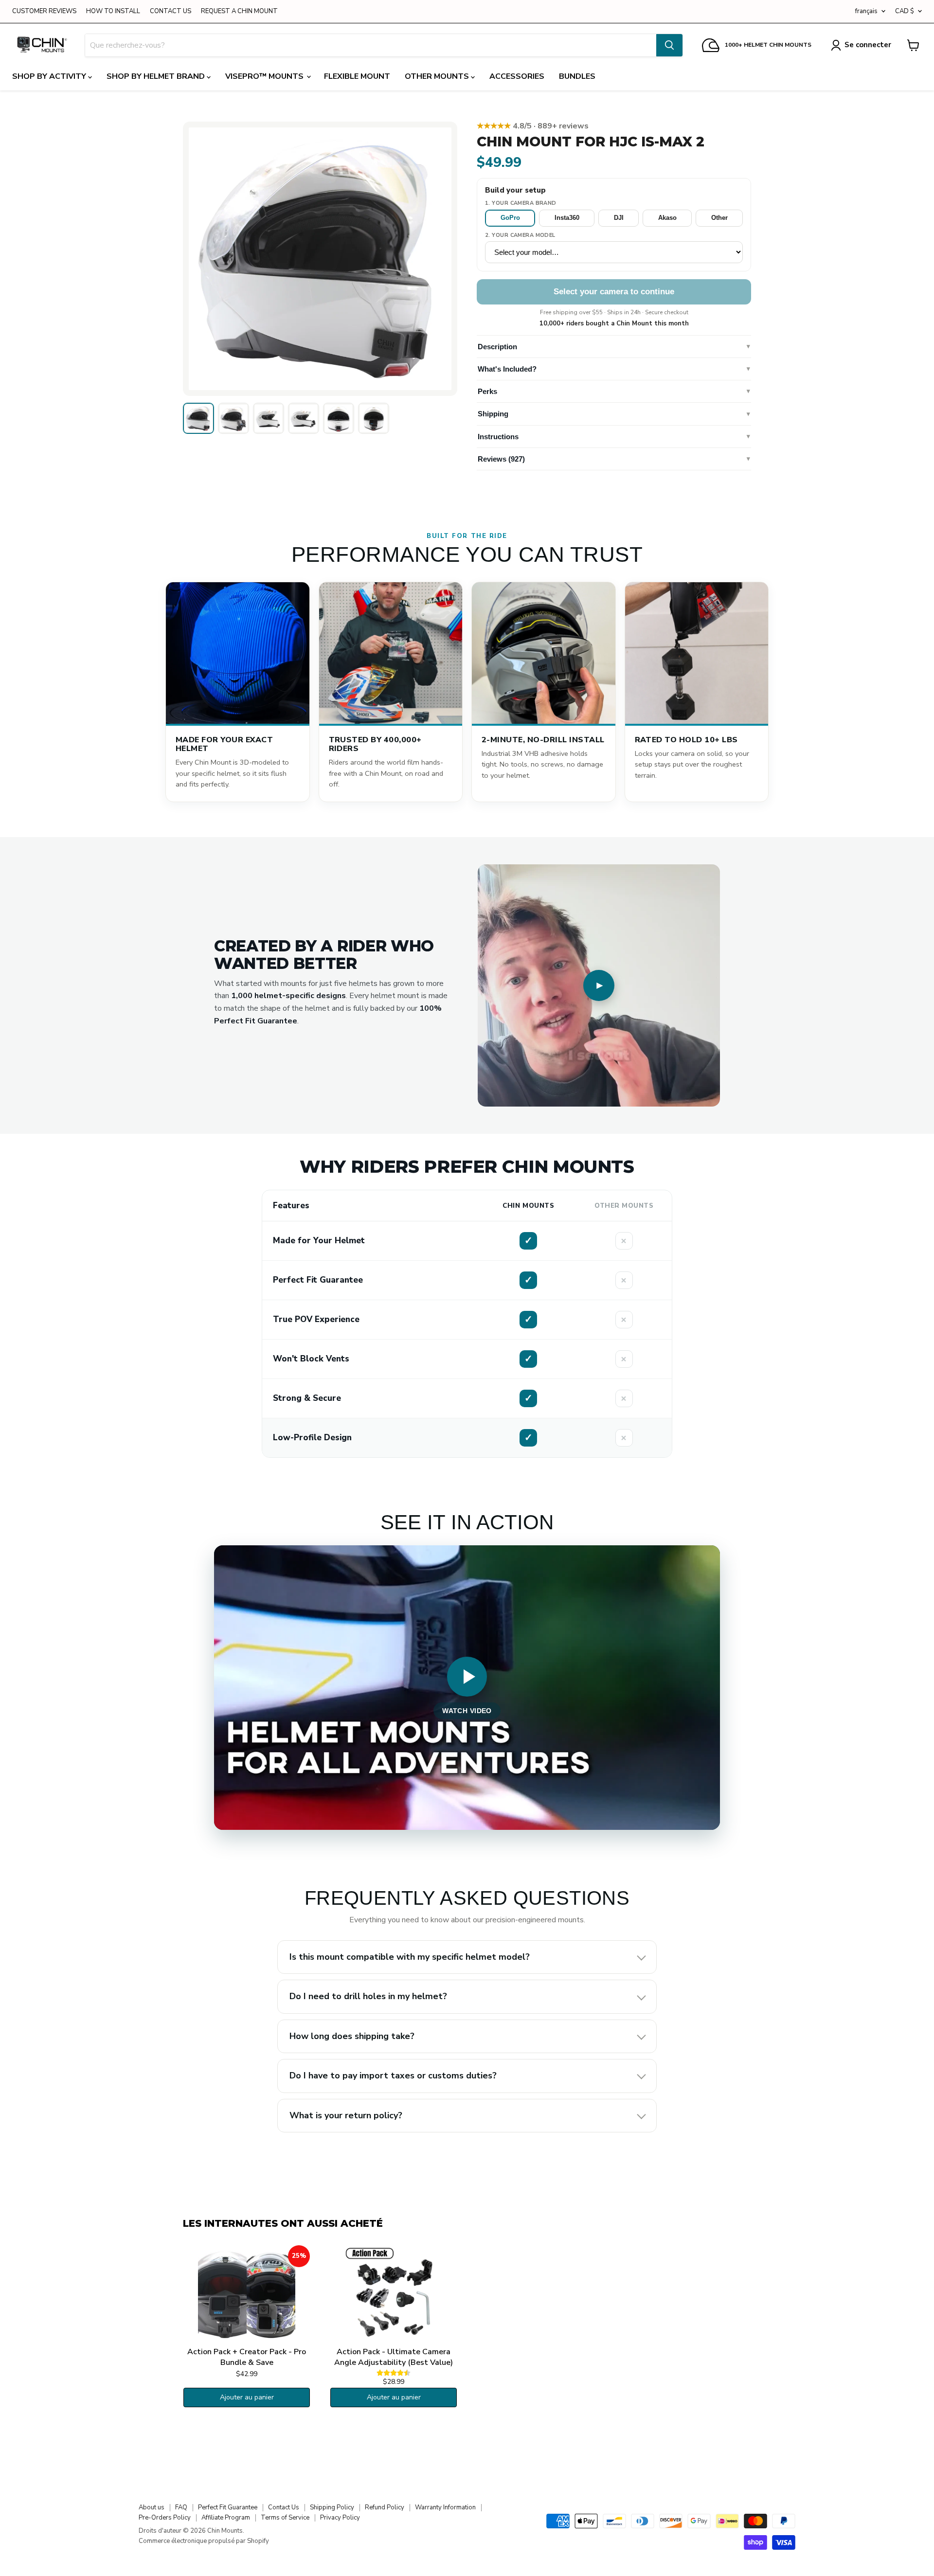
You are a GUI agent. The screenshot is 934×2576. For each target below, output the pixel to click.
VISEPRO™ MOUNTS (265, 76)
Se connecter (868, 45)
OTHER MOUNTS (438, 76)
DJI (619, 218)
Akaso (667, 218)
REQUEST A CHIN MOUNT (239, 11)
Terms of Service (285, 2518)
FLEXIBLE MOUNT (357, 76)
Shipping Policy (332, 2507)
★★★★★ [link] (533, 126)
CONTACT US (171, 11)
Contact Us (284, 2507)
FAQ (181, 2507)
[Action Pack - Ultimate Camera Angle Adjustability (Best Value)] (394, 2294)
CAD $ (905, 11)
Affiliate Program (226, 2518)
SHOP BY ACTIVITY (50, 76)
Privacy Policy (340, 2518)
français (866, 11)
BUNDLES (577, 76)
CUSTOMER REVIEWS (44, 11)
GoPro (510, 218)
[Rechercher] (669, 45)
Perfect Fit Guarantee (228, 2507)
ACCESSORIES (517, 76)
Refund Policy (385, 2507)
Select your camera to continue (614, 292)
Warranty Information (445, 2507)
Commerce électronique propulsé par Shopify (204, 2541)
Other (719, 218)
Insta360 (567, 218)
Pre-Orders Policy (165, 2518)
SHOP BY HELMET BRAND (157, 76)
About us (152, 2507)
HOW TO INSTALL (113, 11)
